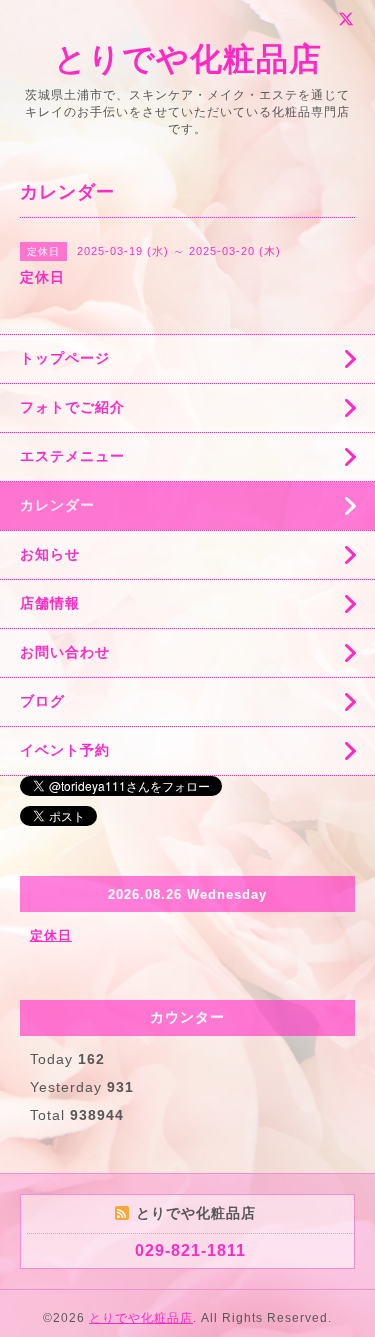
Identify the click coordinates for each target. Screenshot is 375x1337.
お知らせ (50, 554)
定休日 (51, 935)
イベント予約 (65, 750)
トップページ (65, 358)
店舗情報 (50, 603)
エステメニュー (72, 456)
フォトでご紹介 (72, 407)
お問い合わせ (65, 652)
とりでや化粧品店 (188, 59)
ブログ (42, 701)
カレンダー (57, 505)
